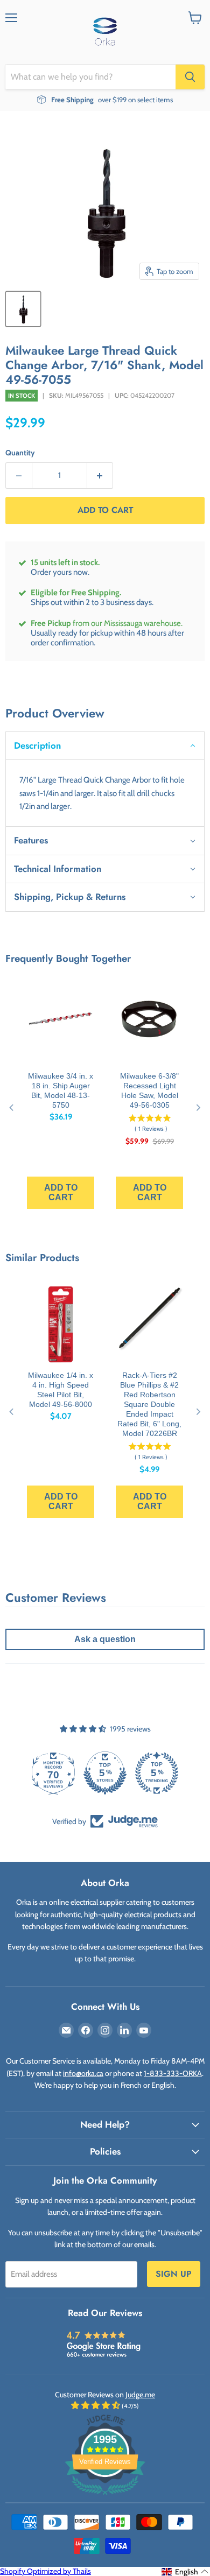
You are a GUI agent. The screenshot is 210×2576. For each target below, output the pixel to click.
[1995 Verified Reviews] (105, 2497)
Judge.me (140, 2395)
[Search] (190, 77)
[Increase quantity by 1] (100, 476)
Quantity (20, 453)
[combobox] (90, 77)
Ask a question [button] (105, 1639)
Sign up (174, 2274)
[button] (105, 745)
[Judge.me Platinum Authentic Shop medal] (105, 1773)
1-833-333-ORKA (173, 2073)
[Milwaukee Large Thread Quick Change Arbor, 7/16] (23, 309)
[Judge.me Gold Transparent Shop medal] (157, 1773)
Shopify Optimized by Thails (45, 2571)
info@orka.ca (83, 2073)
